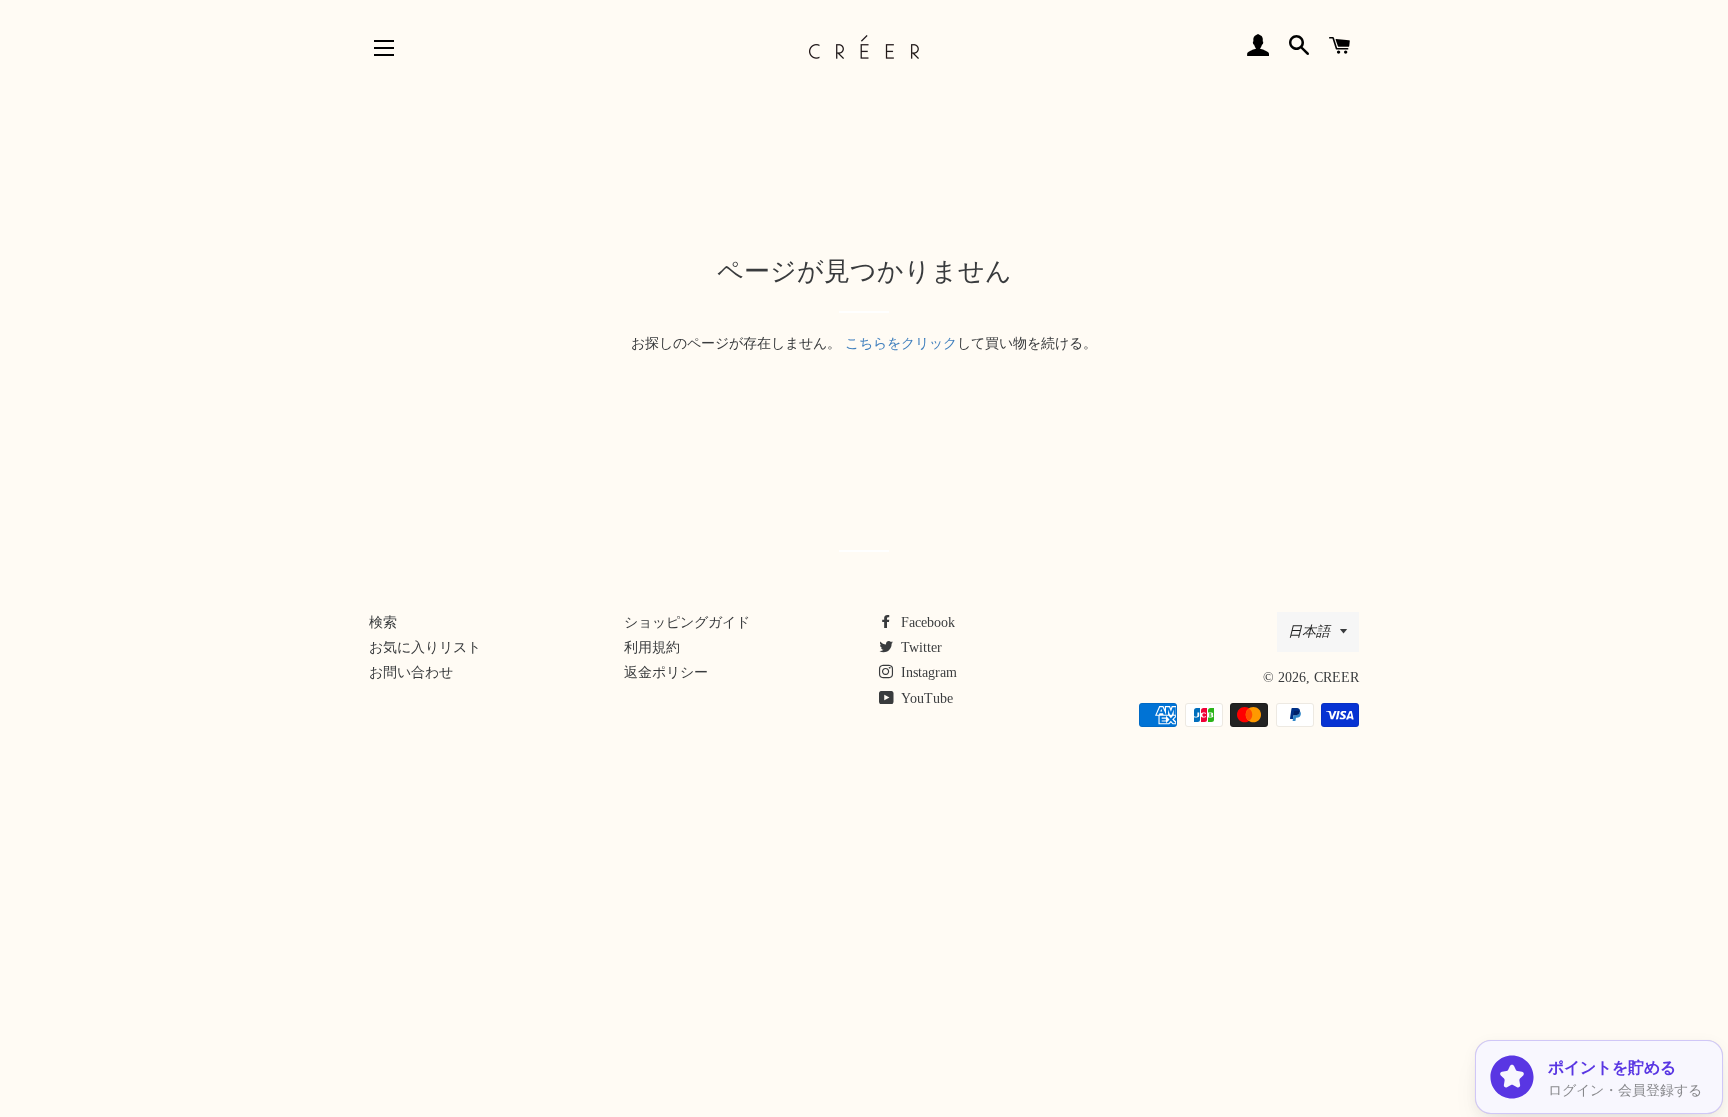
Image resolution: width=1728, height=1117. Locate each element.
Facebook (926, 622)
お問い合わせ (411, 672)
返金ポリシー (666, 672)
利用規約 (652, 647)
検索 (383, 622)
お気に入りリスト (425, 647)
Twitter (919, 647)
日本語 (1309, 631)
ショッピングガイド (687, 622)
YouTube (925, 698)
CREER (1336, 677)
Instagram (927, 672)
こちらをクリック (901, 343)
